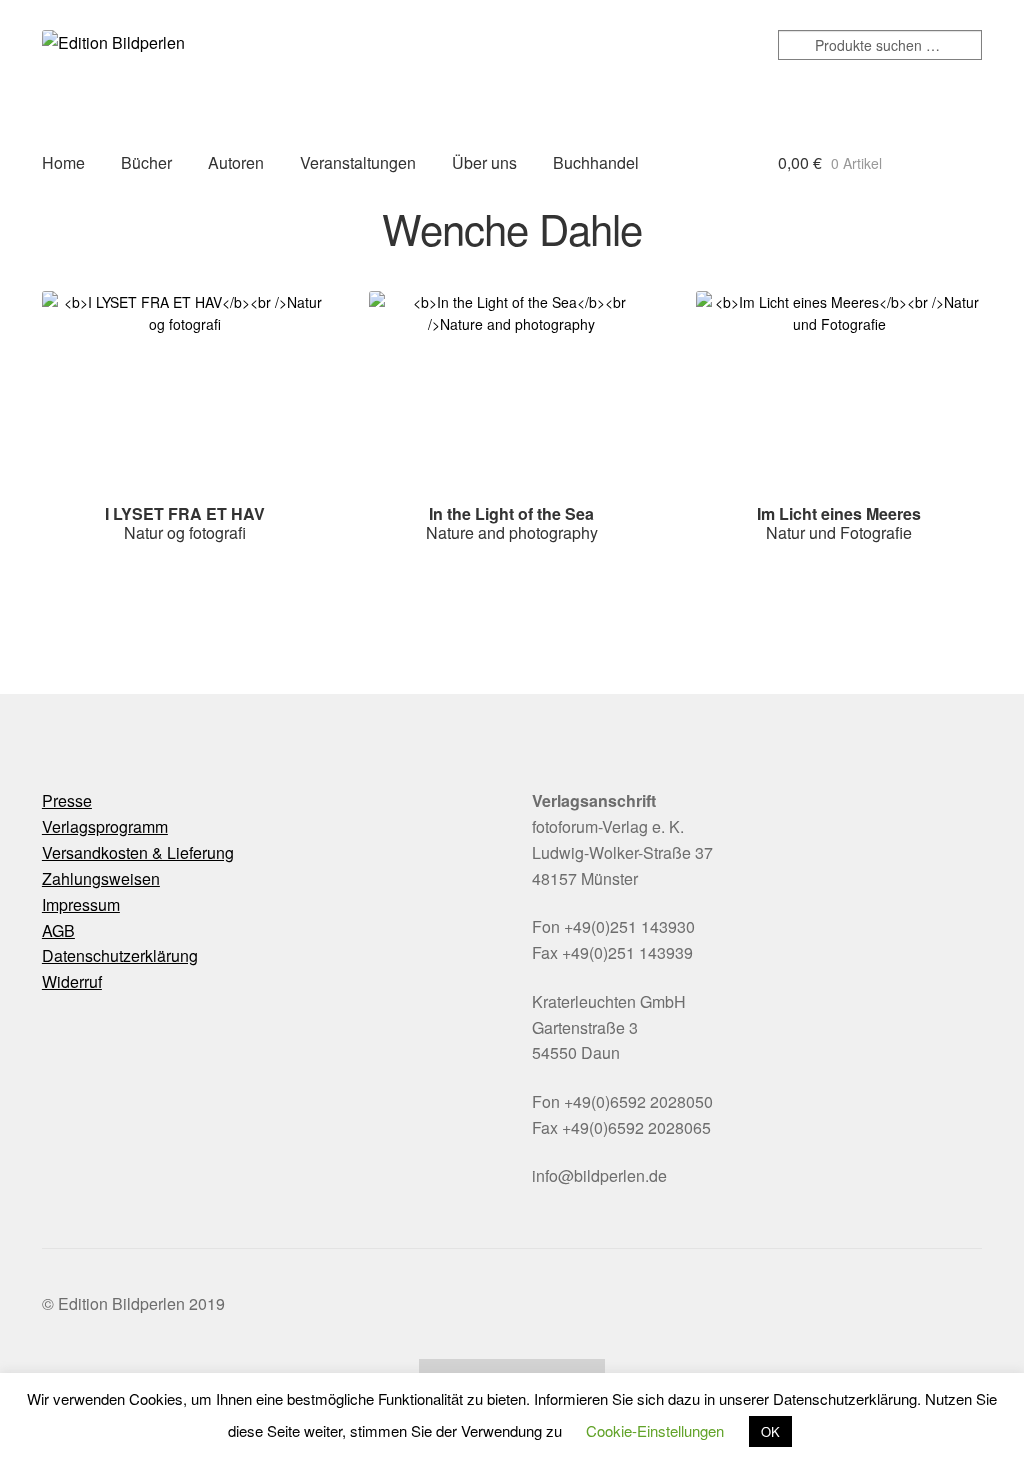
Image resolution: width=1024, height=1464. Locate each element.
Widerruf (72, 981)
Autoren (236, 162)
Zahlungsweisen (101, 878)
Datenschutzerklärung (120, 955)
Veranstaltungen (358, 162)
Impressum (81, 904)
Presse (67, 800)
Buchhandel (596, 162)
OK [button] (770, 1431)
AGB (58, 930)
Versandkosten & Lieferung (138, 852)
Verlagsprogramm (105, 826)
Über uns (484, 162)
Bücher (146, 162)
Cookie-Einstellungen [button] (655, 1430)
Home (63, 162)
